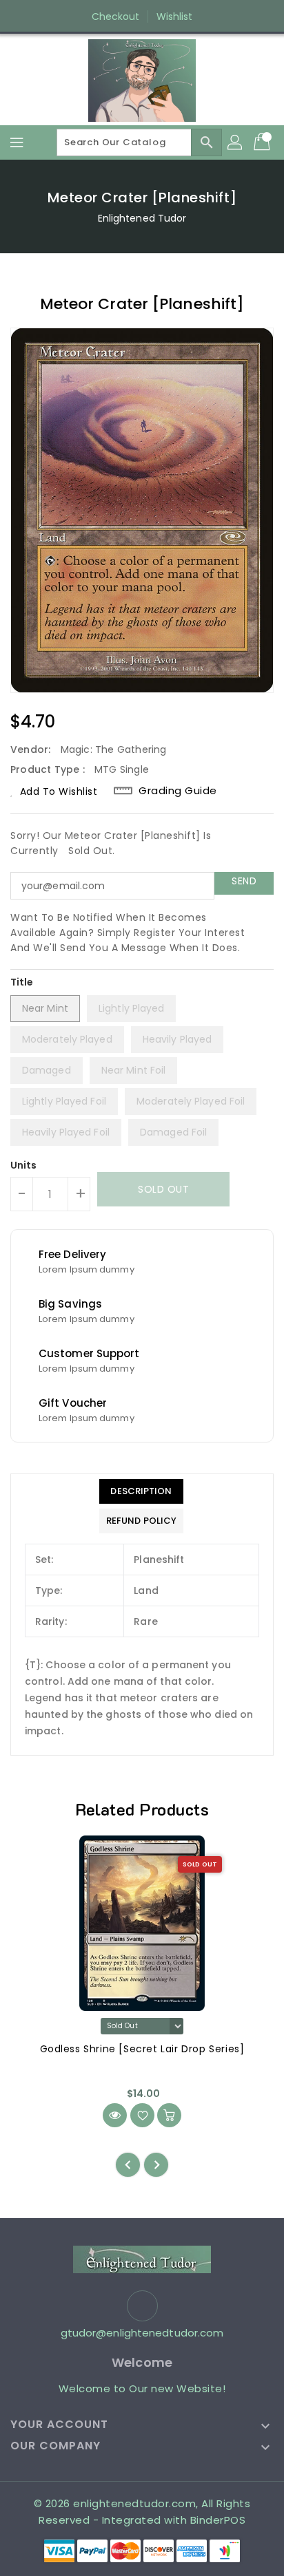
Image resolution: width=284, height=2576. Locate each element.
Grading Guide (178, 791)
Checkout (116, 17)
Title (22, 982)
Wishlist (175, 17)
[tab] (141, 1491)
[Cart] (263, 142)
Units (24, 1165)
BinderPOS (218, 2520)
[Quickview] (115, 2115)
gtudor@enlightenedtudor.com (142, 2333)
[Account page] (236, 142)
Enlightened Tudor (142, 218)
